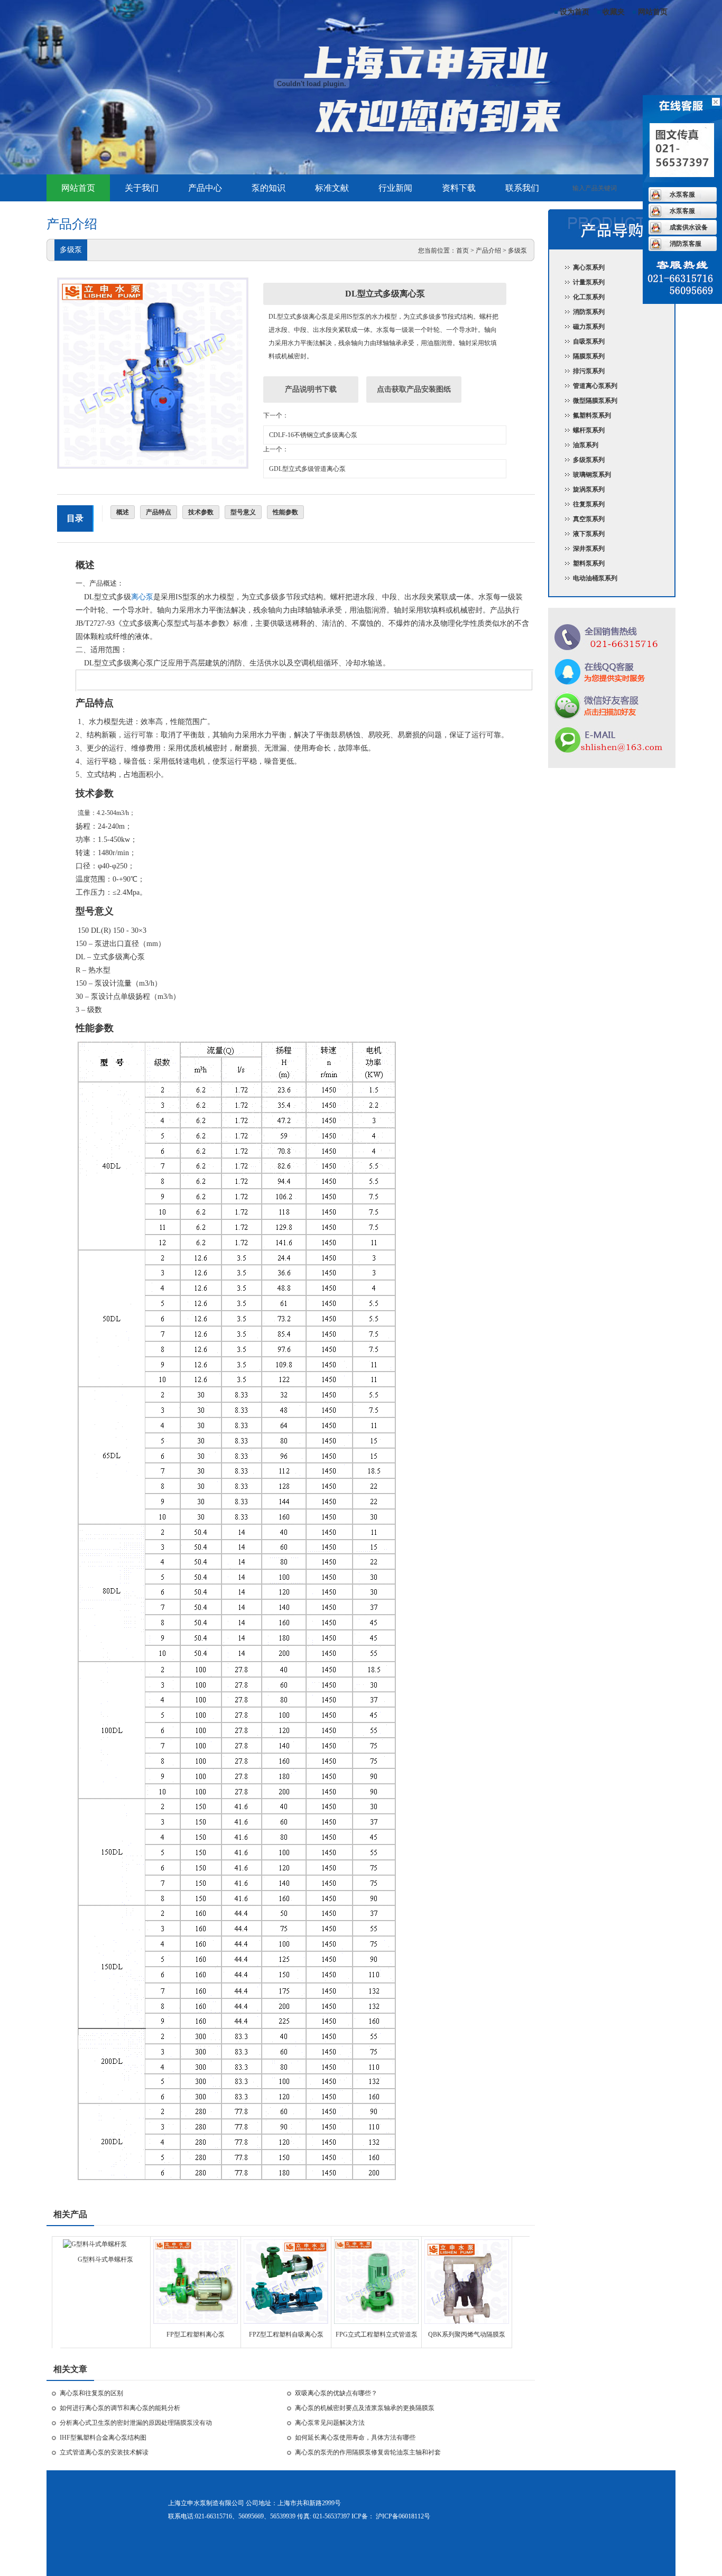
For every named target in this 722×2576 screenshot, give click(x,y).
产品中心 (205, 188)
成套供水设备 (689, 227)
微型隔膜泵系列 (595, 401)
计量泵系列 (589, 282)
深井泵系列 (589, 549)
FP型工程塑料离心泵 (196, 2334)
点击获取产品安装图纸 (414, 389)
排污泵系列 (589, 371)
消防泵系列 (589, 312)
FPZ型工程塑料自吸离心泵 (286, 2334)
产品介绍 (488, 251)
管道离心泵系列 (595, 386)
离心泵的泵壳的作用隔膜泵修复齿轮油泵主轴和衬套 (368, 2452)
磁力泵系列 (589, 327)
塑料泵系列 (589, 563)
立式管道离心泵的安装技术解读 (104, 2452)
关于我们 (142, 188)
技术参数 (201, 512)
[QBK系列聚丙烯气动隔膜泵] (467, 2322)
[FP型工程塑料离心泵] (196, 2322)
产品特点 (159, 512)
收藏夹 (614, 12)
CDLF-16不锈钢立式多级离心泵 (313, 435)
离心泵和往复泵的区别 (91, 2393)
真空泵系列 (589, 519)
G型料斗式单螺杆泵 (105, 2259)
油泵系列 (586, 445)
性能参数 (285, 512)
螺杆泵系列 (589, 430)
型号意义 (243, 512)
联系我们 (522, 188)
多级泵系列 (589, 460)
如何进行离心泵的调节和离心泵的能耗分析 (120, 2408)
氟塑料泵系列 (592, 415)
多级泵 (517, 251)
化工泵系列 (589, 297)
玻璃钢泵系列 (592, 475)
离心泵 (142, 597)
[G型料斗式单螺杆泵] (95, 2244)
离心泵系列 (589, 267)
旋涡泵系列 (589, 489)
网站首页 (653, 12)
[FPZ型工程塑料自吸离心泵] (286, 2322)
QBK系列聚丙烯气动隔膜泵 (467, 2334)
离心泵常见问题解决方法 (330, 2423)
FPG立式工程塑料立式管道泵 (377, 2334)
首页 (462, 251)
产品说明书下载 (311, 389)
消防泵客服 (686, 244)
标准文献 (332, 188)
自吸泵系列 (589, 341)
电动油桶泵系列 (595, 578)
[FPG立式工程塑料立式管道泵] (376, 2322)
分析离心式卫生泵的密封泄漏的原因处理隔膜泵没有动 (136, 2423)
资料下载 (459, 188)
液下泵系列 (589, 534)
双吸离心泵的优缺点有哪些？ (336, 2393)
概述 (123, 512)
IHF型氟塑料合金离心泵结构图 (103, 2438)
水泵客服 (682, 194)
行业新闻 (395, 188)
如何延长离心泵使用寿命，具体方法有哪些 (355, 2438)
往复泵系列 (589, 504)
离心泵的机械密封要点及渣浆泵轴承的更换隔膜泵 (365, 2408)
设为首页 (575, 12)
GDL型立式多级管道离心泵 (307, 469)
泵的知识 (269, 188)
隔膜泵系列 (589, 356)
